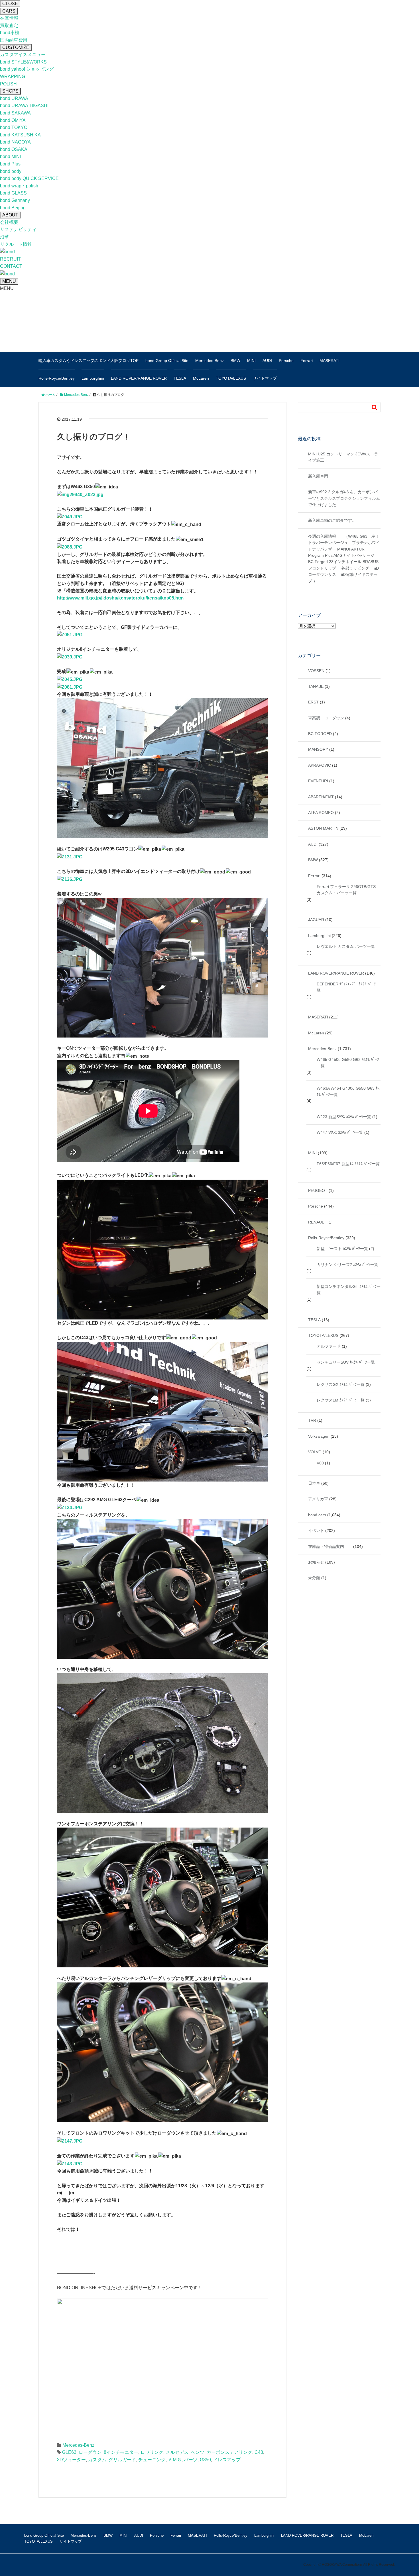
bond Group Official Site (167, 361)
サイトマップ (265, 378)
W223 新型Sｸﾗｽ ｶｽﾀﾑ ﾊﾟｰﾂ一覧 (344, 1117)
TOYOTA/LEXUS (231, 378)
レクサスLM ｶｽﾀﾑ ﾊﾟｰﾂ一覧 (341, 1400)
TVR (312, 1420)
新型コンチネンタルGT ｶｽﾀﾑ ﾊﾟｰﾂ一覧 (349, 1290)
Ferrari (307, 361)
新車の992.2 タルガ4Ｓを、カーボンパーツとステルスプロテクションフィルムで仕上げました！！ (344, 498)
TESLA (180, 378)
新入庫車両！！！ (324, 476)
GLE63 (69, 2452)
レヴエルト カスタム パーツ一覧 (346, 946)
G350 (205, 2460)
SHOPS (10, 91)
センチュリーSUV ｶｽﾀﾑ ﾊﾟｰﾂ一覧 (346, 1362)
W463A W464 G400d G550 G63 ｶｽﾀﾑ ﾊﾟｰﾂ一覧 (348, 1091)
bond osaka (78, 331)
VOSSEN (316, 671)
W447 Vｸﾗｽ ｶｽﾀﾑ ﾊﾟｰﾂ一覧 (340, 1132)
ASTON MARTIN (323, 828)
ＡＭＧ (175, 2460)
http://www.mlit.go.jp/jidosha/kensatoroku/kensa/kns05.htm (120, 598)
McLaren (201, 378)
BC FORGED (320, 734)
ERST (313, 702)
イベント (316, 1531)
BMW (235, 361)
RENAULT (317, 1222)
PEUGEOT (318, 1190)
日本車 (314, 1483)
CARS (9, 11)
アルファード (329, 1346)
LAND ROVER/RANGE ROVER (139, 378)
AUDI (267, 361)
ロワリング (152, 2452)
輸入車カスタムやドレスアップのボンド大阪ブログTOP (89, 361)
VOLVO (315, 1452)
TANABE (316, 686)
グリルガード (122, 2460)
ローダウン (90, 2452)
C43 (259, 2452)
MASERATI (329, 361)
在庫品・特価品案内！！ (330, 1546)
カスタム (97, 2460)
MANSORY (318, 749)
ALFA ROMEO (321, 813)
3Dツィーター (71, 2460)
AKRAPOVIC (320, 765)
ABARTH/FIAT (321, 797)
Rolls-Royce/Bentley (57, 378)
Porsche (286, 361)
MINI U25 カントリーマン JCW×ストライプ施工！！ (343, 457)
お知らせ (316, 1562)
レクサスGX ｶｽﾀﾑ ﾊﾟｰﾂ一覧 (341, 1384)
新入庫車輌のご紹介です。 (332, 520)
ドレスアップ (227, 2460)
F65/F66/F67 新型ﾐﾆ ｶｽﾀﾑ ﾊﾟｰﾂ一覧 (348, 1164)
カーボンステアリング (229, 2452)
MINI (251, 361)
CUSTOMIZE (16, 47)
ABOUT (10, 215)
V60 (320, 1463)
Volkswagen (319, 1436)
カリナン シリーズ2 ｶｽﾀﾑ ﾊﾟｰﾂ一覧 (347, 1265)
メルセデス (177, 2452)
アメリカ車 (318, 1499)
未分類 (314, 1578)
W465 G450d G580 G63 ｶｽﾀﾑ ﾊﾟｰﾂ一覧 (348, 1063)
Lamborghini (93, 378)
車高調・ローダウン (326, 718)
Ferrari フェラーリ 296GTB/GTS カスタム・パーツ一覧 (346, 890)
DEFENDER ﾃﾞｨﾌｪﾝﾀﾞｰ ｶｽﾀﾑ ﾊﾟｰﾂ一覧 (348, 987)
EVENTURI (318, 781)
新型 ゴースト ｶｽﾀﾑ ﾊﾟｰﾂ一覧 (342, 1249)
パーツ (191, 2460)
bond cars (317, 1515)
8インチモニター (121, 2452)
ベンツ (198, 2452)
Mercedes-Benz (209, 361)
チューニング (152, 2460)
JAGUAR (316, 920)
